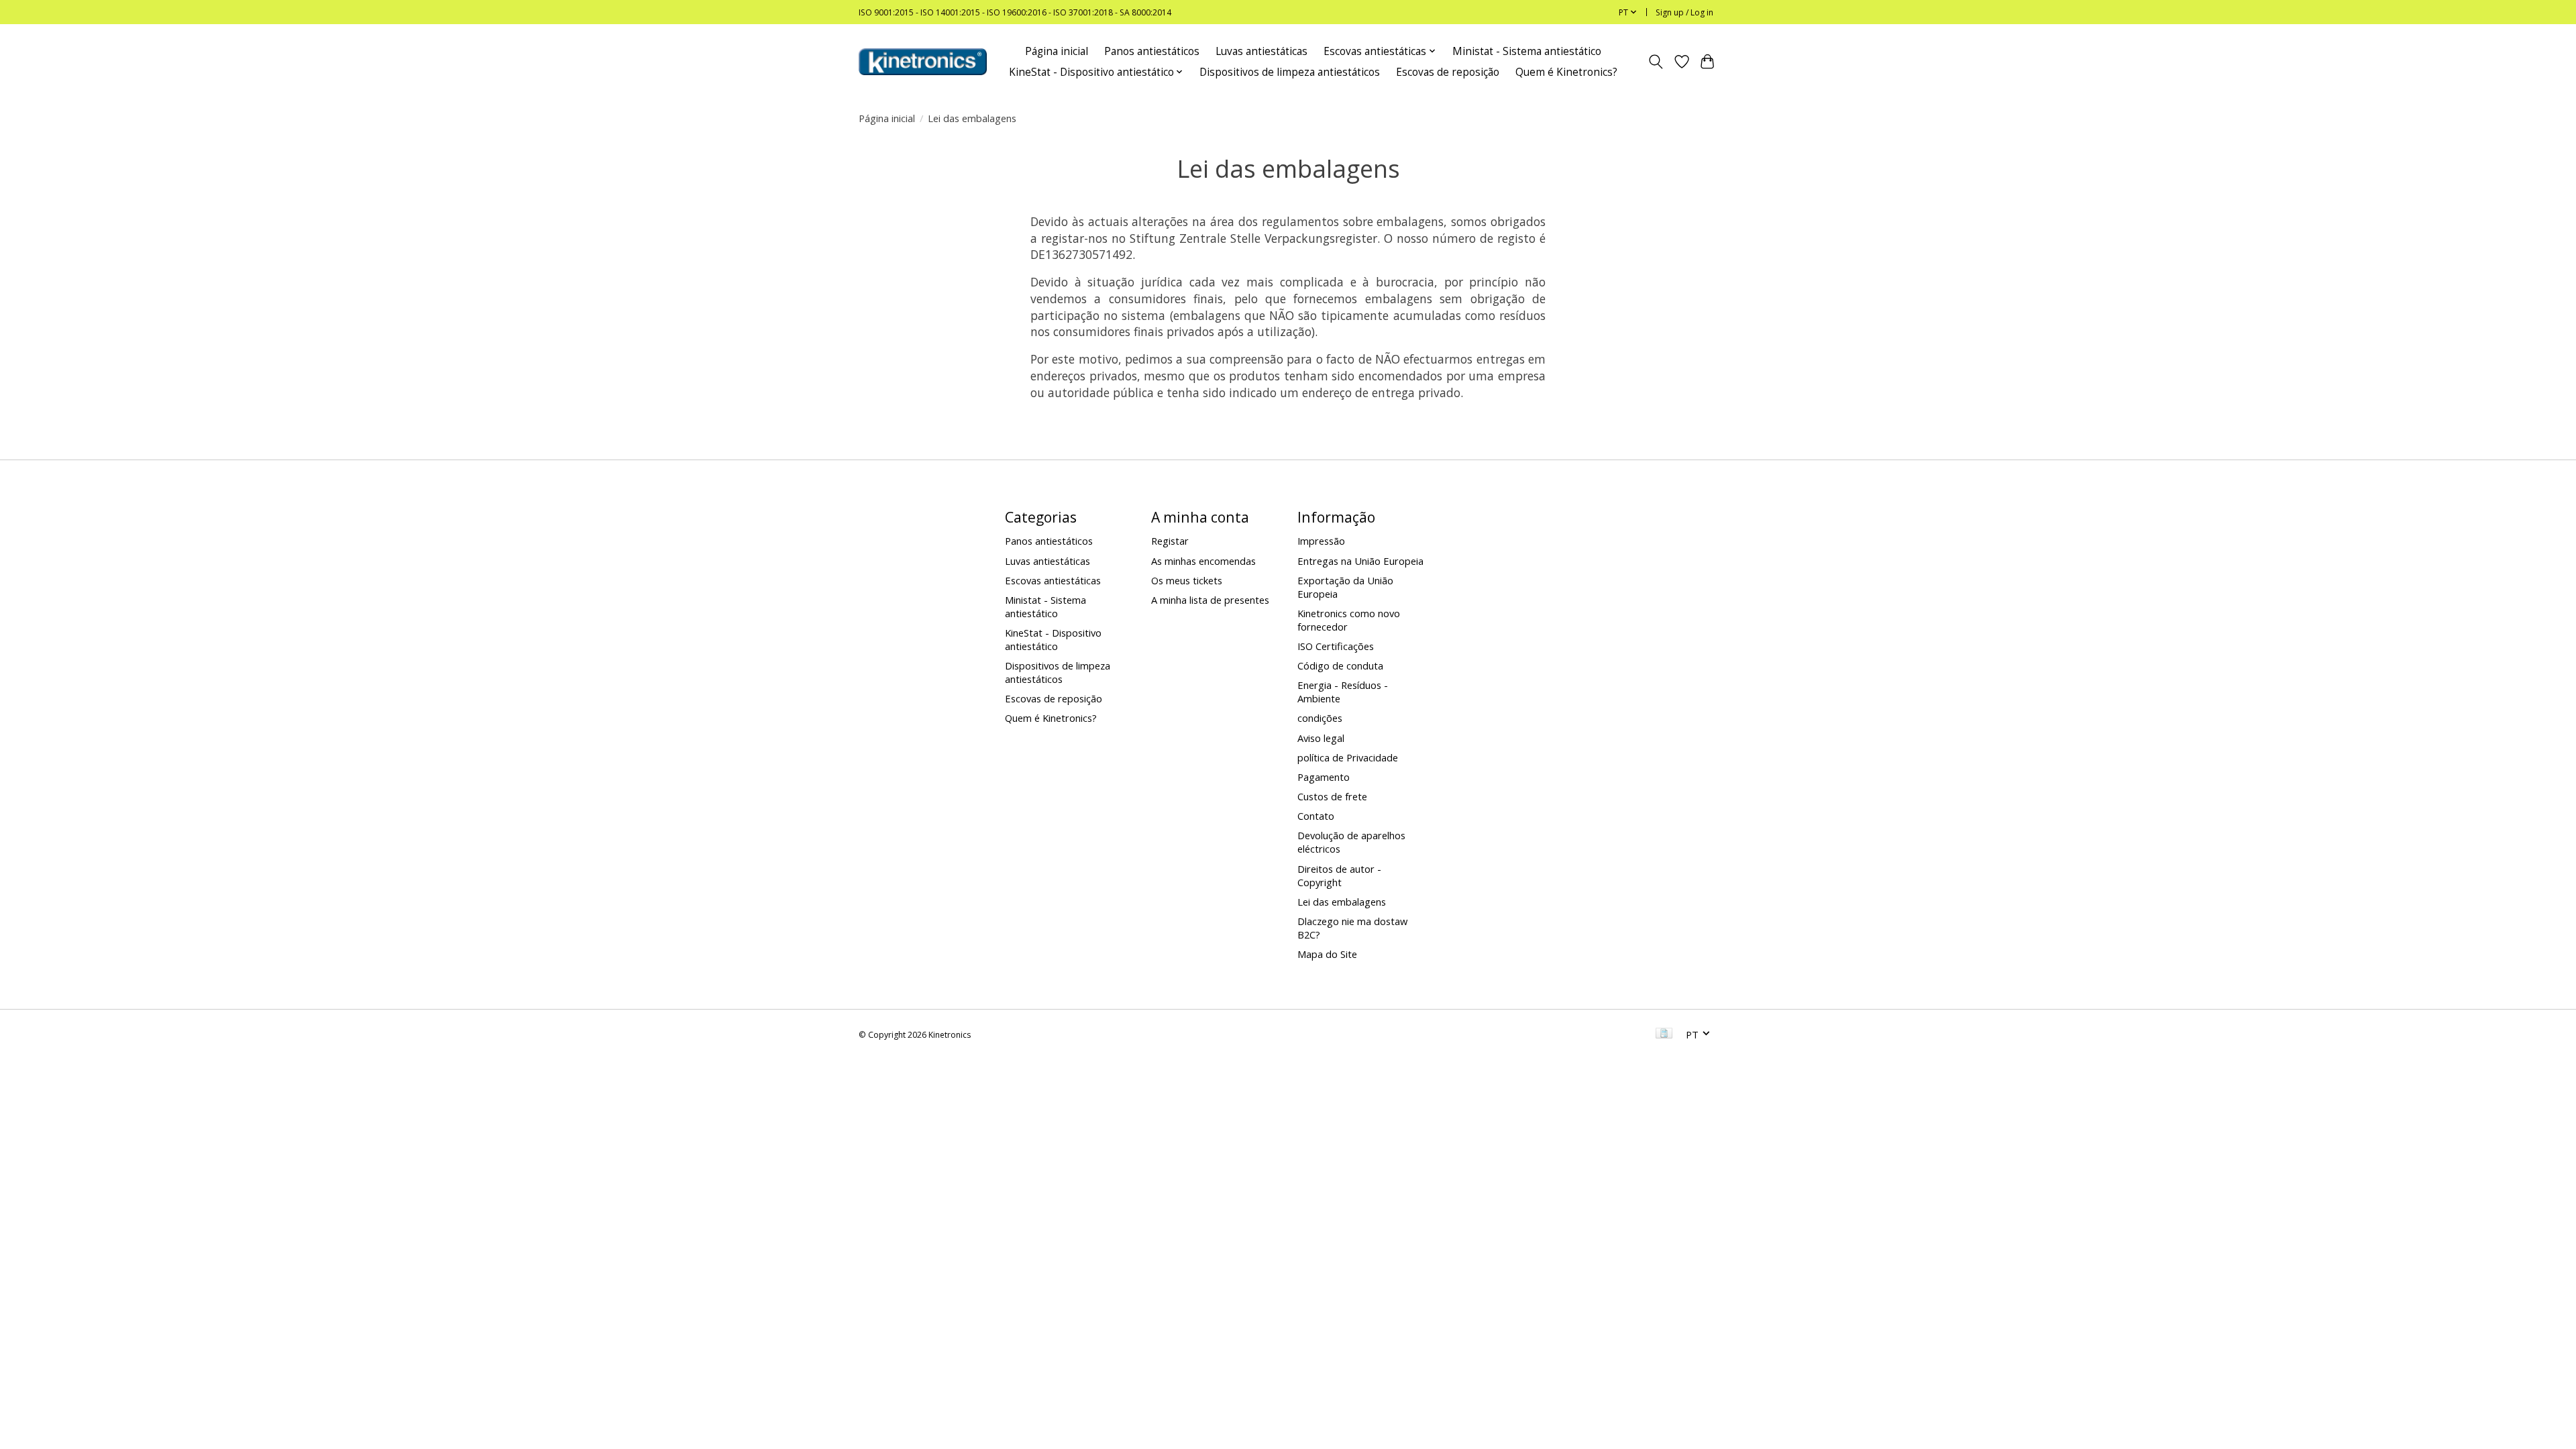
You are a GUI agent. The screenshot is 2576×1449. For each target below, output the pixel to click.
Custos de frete (1332, 796)
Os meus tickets (1187, 580)
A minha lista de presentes (1210, 600)
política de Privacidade (1348, 757)
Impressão (1321, 541)
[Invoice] (1664, 1034)
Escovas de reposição (1448, 72)
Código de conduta (1340, 665)
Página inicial (1057, 51)
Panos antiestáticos (1152, 51)
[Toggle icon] (1656, 62)
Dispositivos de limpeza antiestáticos (1290, 72)
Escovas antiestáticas (1053, 580)
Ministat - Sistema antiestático (1527, 51)
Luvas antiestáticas (1262, 51)
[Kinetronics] (923, 62)
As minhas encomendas (1203, 561)
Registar (1170, 541)
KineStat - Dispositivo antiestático (1053, 639)
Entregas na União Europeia (1360, 561)
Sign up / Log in (1684, 12)
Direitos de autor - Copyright (1339, 875)
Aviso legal (1321, 738)
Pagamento (1324, 777)
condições (1320, 718)
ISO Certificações (1336, 646)
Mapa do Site (1327, 954)
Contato (1316, 816)
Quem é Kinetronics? (1566, 72)
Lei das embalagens (1342, 902)
